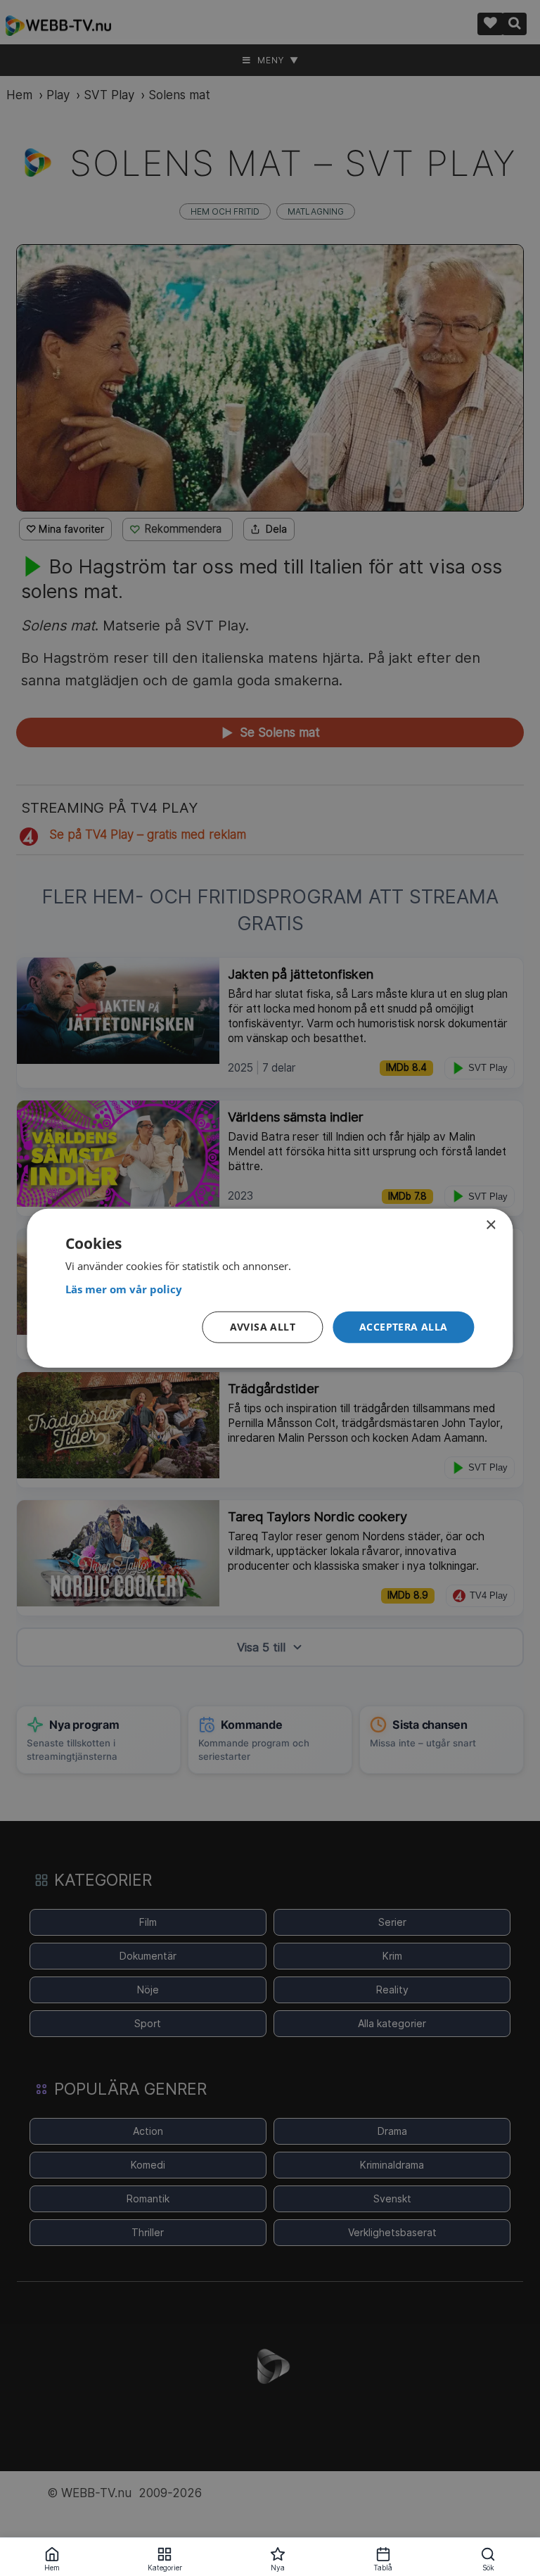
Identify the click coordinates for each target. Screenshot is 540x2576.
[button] (404, 1327)
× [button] (490, 1225)
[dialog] (270, 1288)
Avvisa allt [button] (263, 1327)
